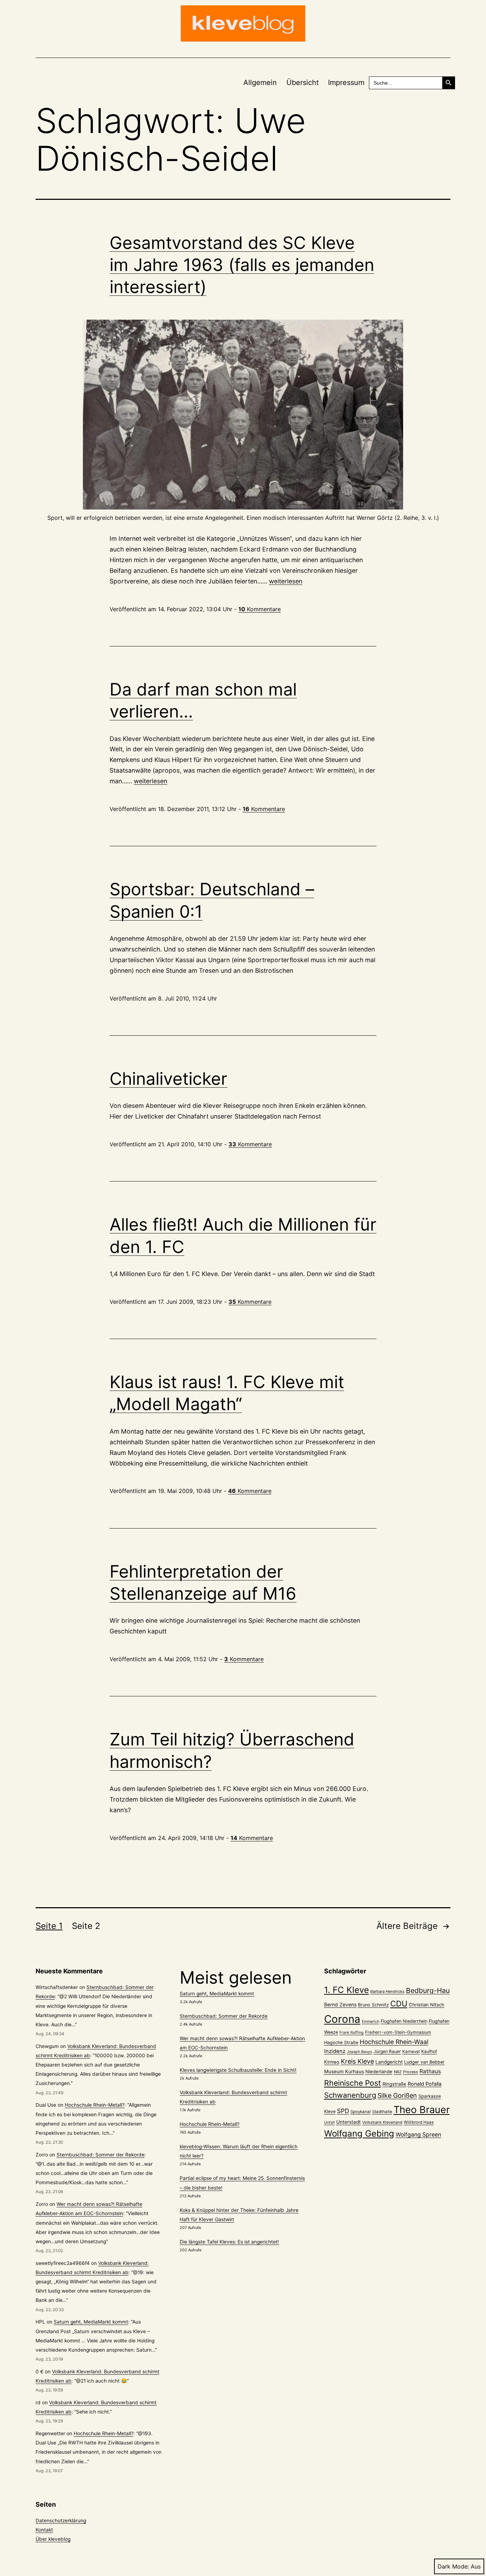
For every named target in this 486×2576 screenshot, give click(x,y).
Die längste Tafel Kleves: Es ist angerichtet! (229, 2242)
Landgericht (389, 2062)
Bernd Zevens (340, 2005)
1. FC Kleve (347, 1990)
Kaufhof (429, 2051)
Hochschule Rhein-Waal (394, 2042)
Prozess (411, 2072)
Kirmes (332, 2062)
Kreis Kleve (357, 2061)
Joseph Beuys (360, 2052)
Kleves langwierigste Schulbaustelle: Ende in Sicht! (238, 2070)
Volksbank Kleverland (382, 2122)
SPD (343, 2111)
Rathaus (430, 2071)
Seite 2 (86, 1926)
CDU (399, 2004)
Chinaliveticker (168, 1079)
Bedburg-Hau (428, 1990)
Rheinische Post (353, 2083)
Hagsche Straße (341, 2042)
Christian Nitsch (427, 2005)
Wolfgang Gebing (359, 2134)
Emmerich (371, 2022)
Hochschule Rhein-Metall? (95, 2105)
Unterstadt (348, 2122)
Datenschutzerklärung (61, 2521)
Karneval (411, 2052)
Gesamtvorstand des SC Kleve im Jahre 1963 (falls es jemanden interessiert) (242, 265)
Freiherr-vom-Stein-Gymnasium (398, 2032)
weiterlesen (286, 581)
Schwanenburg (350, 2095)
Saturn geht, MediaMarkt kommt (91, 2322)
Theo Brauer (422, 2110)
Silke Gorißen (397, 2095)
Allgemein (260, 82)
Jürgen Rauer (387, 2051)
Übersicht (303, 82)
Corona (342, 2019)
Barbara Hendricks (387, 1991)
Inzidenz (335, 2051)
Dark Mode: (453, 2566)
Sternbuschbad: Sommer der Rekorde (101, 2155)
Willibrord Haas (419, 2122)
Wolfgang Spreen (418, 2135)
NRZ (398, 2072)
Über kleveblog (53, 2539)
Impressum (346, 82)
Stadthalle (382, 2112)
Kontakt (44, 2530)
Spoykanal (361, 2112)
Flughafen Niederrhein (404, 2021)
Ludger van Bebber (424, 2062)
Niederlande (379, 2071)
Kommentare (260, 609)
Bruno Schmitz (373, 2005)
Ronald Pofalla (425, 2084)
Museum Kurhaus (344, 2071)
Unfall (329, 2122)
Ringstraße (394, 2084)
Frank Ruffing (352, 2033)
